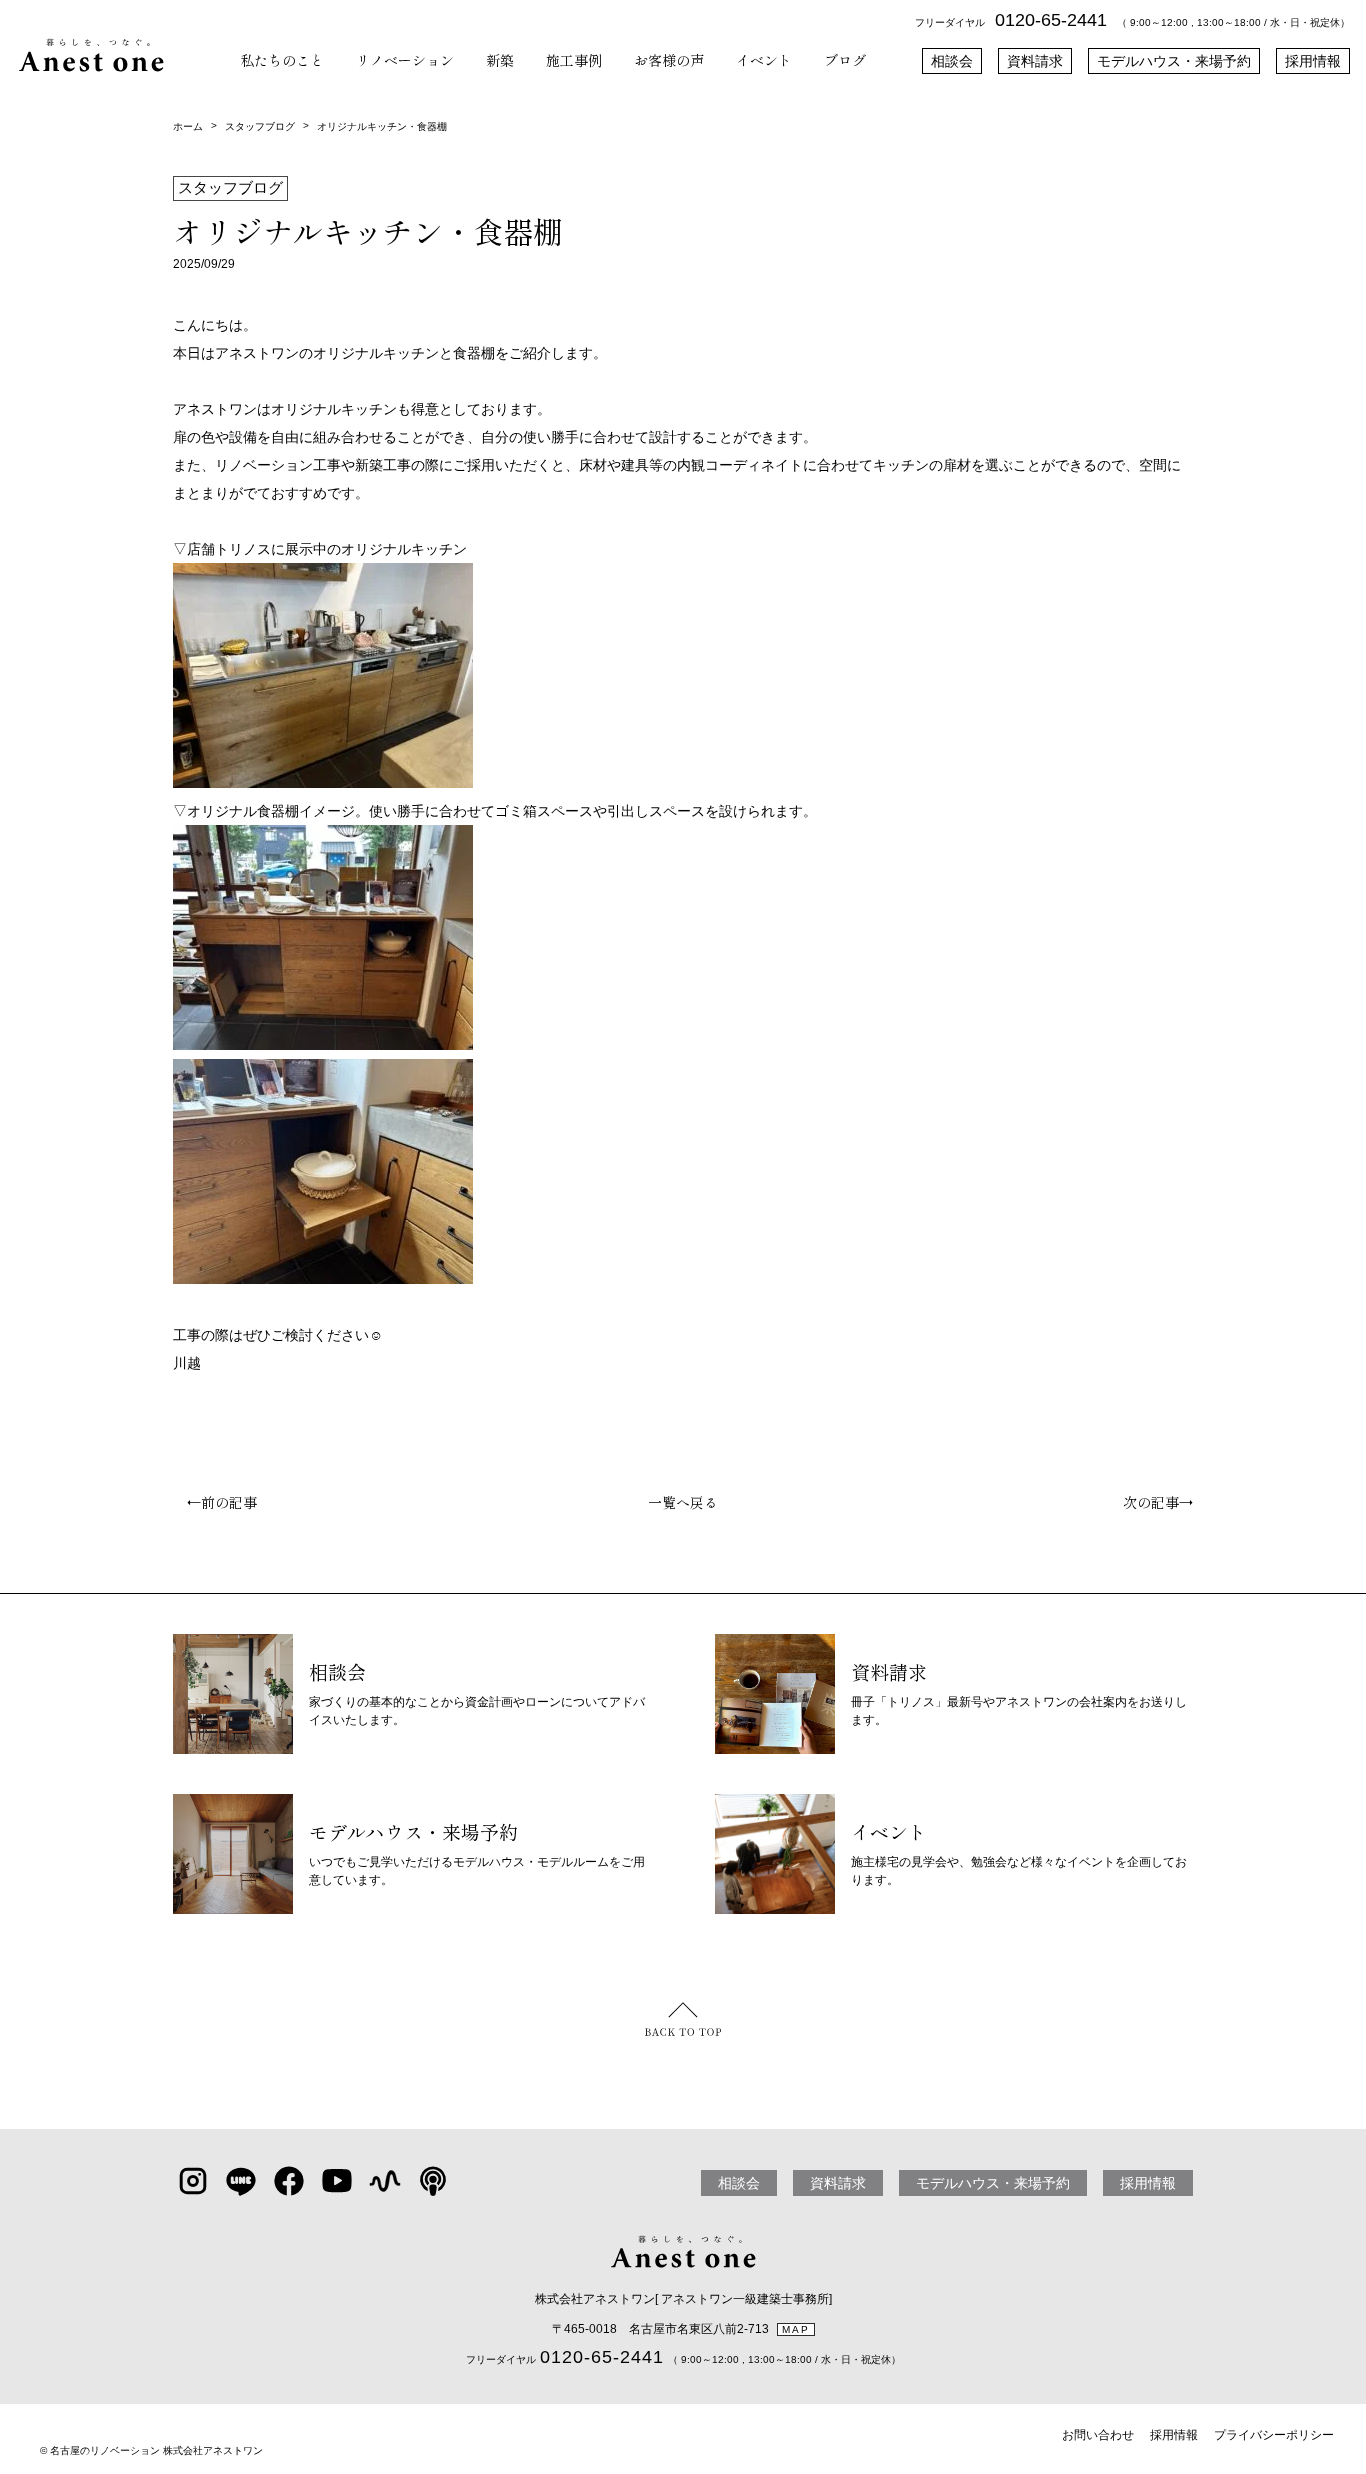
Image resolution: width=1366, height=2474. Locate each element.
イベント (764, 60)
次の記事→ (1165, 1502)
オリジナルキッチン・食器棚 (382, 126)
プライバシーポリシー (1274, 2435)
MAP (796, 2329)
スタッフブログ (260, 126)
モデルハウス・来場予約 (1174, 61)
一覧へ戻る (683, 1502)
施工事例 (574, 60)
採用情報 (1313, 61)
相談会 (952, 61)
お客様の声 (669, 60)
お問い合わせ (1098, 2435)
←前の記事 (215, 1502)
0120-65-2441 (1051, 20)
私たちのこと (282, 60)
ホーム (188, 126)
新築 (500, 60)
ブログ (845, 60)
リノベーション (405, 60)
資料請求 (1035, 61)
